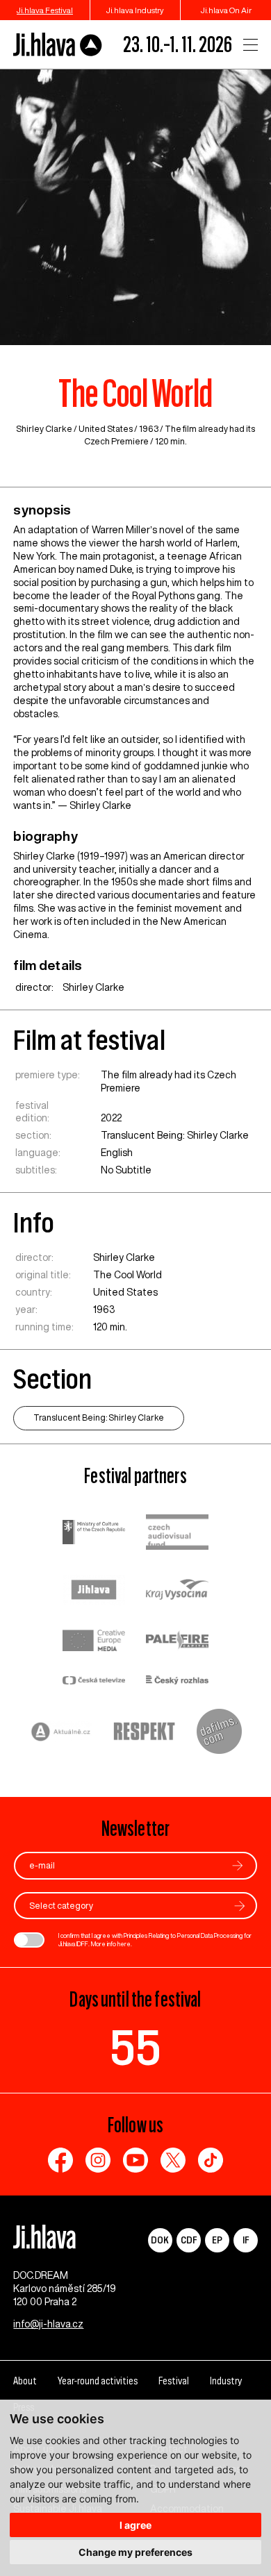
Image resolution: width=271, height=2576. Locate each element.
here (124, 1944)
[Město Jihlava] (94, 1591)
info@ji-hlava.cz (48, 2324)
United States (106, 429)
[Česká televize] (94, 1681)
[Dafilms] (219, 1733)
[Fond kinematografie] (177, 1533)
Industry (226, 2381)
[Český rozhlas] (177, 1681)
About (25, 2381)
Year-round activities (98, 2381)
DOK (160, 2240)
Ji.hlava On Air (226, 10)
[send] (238, 1865)
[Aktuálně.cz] (61, 1733)
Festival (174, 2381)
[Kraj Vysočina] (177, 1591)
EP (217, 2240)
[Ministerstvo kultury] (94, 1534)
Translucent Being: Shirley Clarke (175, 1135)
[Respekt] (145, 1733)
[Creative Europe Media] (94, 1641)
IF (246, 2240)
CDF (189, 2240)
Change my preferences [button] (135, 2552)
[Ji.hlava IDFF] (58, 45)
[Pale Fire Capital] (177, 1642)
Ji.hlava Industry (135, 10)
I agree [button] (135, 2525)
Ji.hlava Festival (45, 10)
